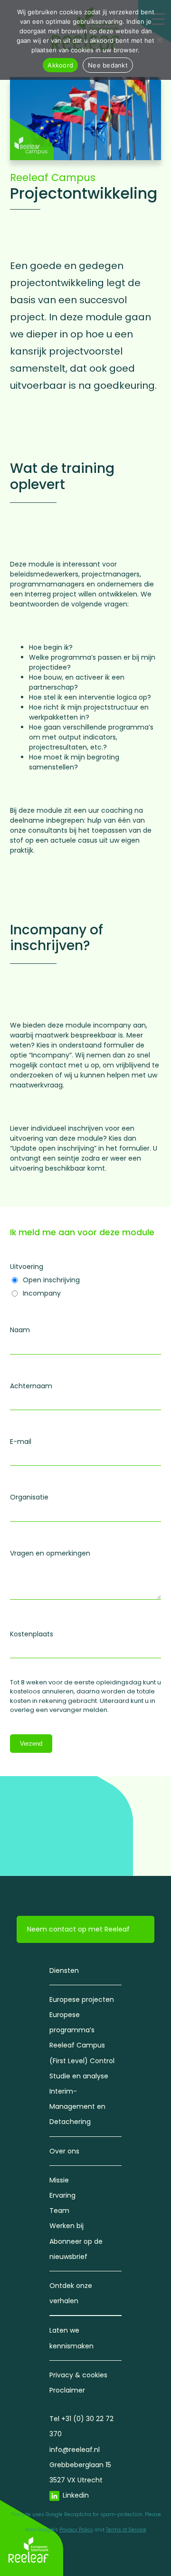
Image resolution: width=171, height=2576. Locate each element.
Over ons (64, 2151)
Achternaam (31, 1386)
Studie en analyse (79, 2076)
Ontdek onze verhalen (71, 2293)
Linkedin (76, 2495)
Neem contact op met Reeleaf (78, 1929)
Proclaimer (67, 2390)
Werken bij (66, 2226)
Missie (59, 2180)
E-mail (21, 1442)
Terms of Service (126, 2530)
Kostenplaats (32, 1634)
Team (59, 2211)
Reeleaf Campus (53, 178)
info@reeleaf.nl (75, 2450)
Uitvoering (27, 1267)
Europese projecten (82, 1999)
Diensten (64, 1970)
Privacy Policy (76, 2530)
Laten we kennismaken (71, 2338)
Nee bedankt (108, 65)
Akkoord (60, 65)
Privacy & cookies (78, 2375)
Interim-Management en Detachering (77, 2106)
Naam (20, 1330)
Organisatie (29, 1497)
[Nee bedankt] (159, 40)
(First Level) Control (82, 2061)
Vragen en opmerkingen (50, 1553)
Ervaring (62, 2195)
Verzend (31, 1744)
